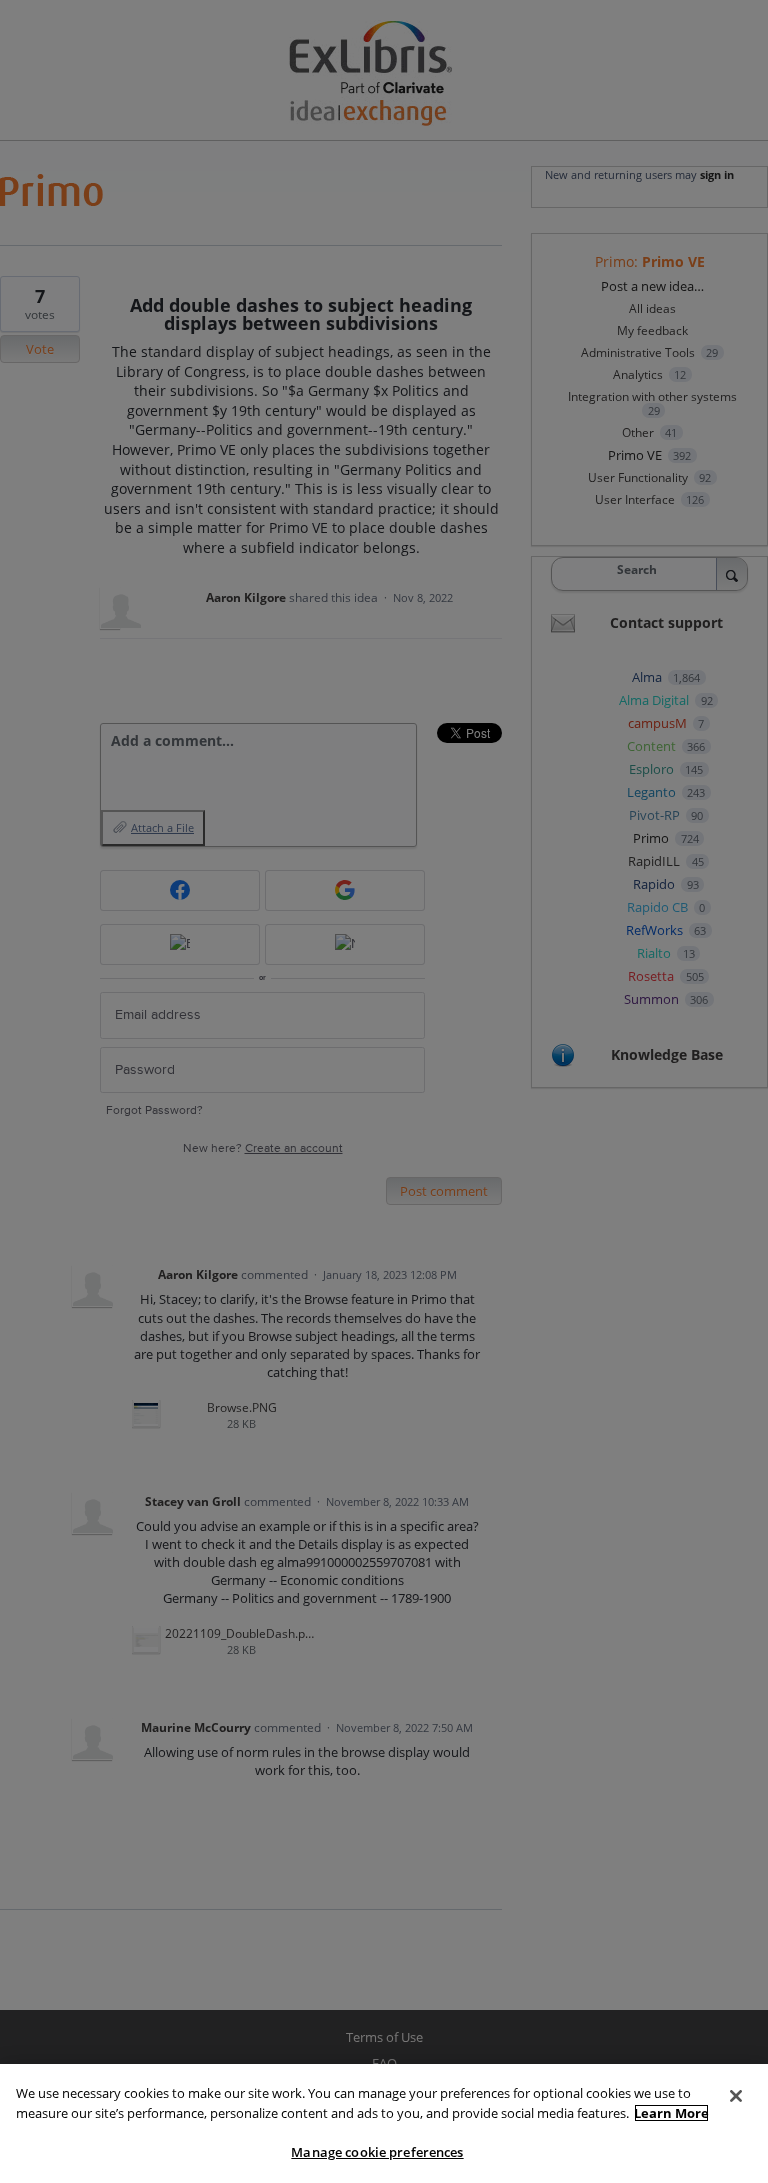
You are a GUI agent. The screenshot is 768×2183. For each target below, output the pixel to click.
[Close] (736, 2096)
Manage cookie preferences (377, 2152)
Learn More (671, 2113)
